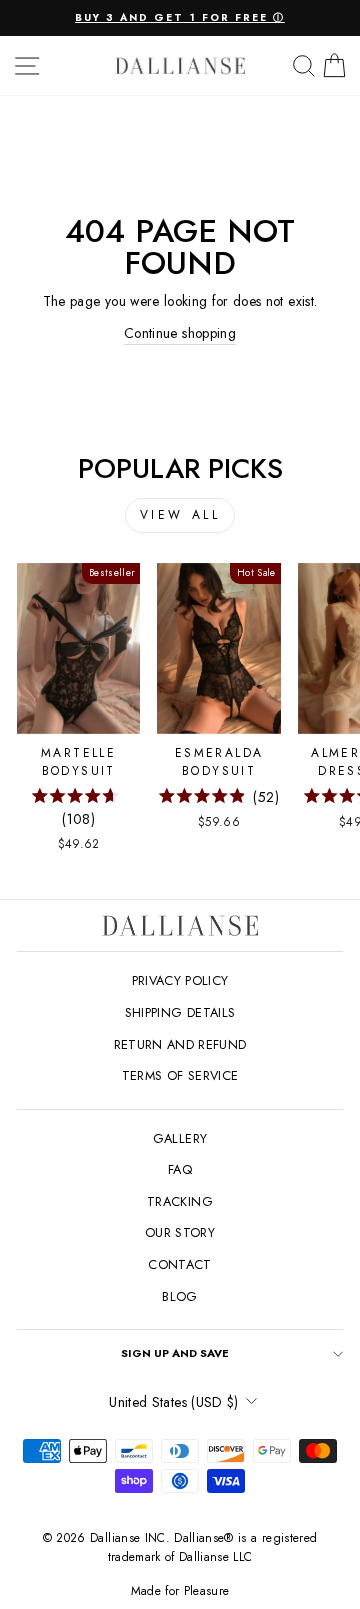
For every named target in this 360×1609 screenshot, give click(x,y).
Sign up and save (175, 1353)
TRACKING (180, 1201)
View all (180, 515)
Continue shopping (180, 333)
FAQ (180, 1169)
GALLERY (180, 1138)
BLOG (179, 1296)
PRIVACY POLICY (180, 980)
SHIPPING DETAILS (180, 1012)
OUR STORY (180, 1232)
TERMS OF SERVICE (180, 1075)
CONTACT (179, 1264)
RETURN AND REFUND (180, 1044)
